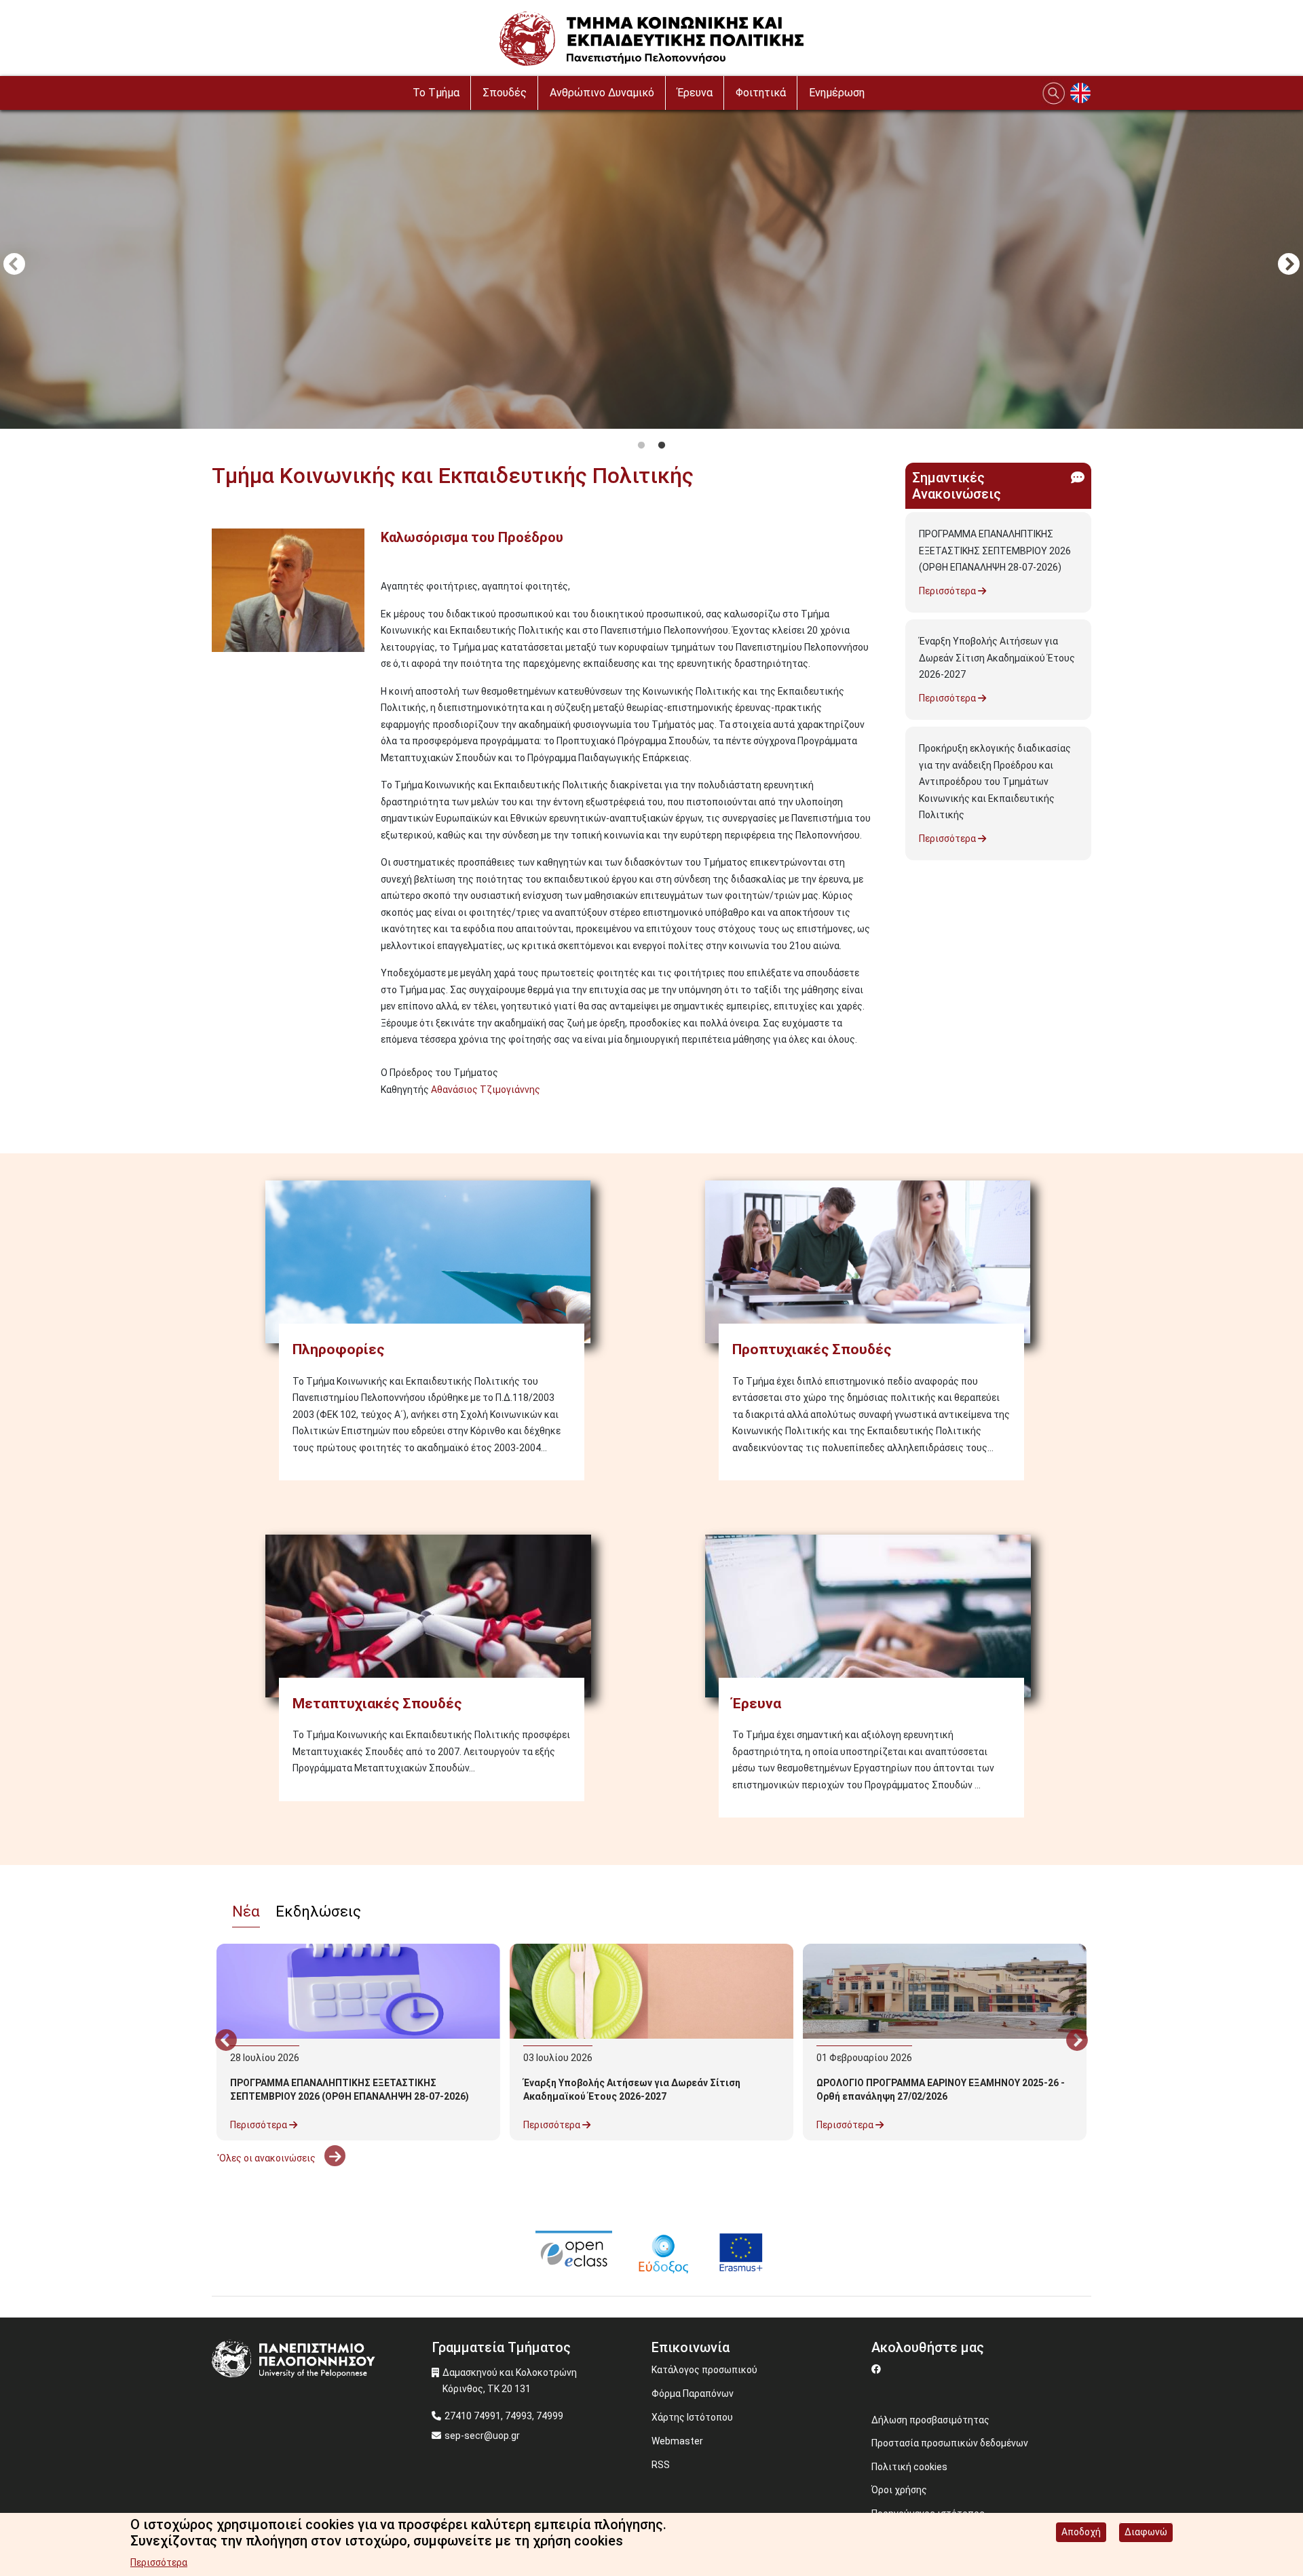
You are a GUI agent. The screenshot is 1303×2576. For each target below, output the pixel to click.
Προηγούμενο (14, 265)
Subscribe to (217, 1114)
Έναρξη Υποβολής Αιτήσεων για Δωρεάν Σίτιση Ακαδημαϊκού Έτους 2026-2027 (997, 658)
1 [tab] (641, 446)
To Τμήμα (436, 93)
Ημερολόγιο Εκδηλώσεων (273, 2193)
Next (1289, 265)
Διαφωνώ (1146, 2532)
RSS (661, 2465)
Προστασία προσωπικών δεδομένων (950, 2443)
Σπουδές (505, 93)
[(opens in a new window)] (574, 2252)
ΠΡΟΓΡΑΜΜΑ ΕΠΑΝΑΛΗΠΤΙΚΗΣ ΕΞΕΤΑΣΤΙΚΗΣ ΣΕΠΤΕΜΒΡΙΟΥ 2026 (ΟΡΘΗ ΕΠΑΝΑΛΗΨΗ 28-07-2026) (995, 551)
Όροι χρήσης (899, 2490)
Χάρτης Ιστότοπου (692, 2417)
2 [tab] (662, 446)
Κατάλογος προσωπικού (704, 2370)
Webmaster (677, 2441)
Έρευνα (695, 93)
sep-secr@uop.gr (482, 2436)
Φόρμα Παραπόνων (693, 2394)
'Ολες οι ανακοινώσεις (267, 2158)
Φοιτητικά (761, 93)
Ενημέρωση (837, 93)
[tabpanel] (651, 266)
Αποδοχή (1081, 2532)
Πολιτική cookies (909, 2467)
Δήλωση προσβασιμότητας (930, 2420)
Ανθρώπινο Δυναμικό (602, 93)
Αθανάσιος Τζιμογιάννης (486, 1090)
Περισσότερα (948, 591)
